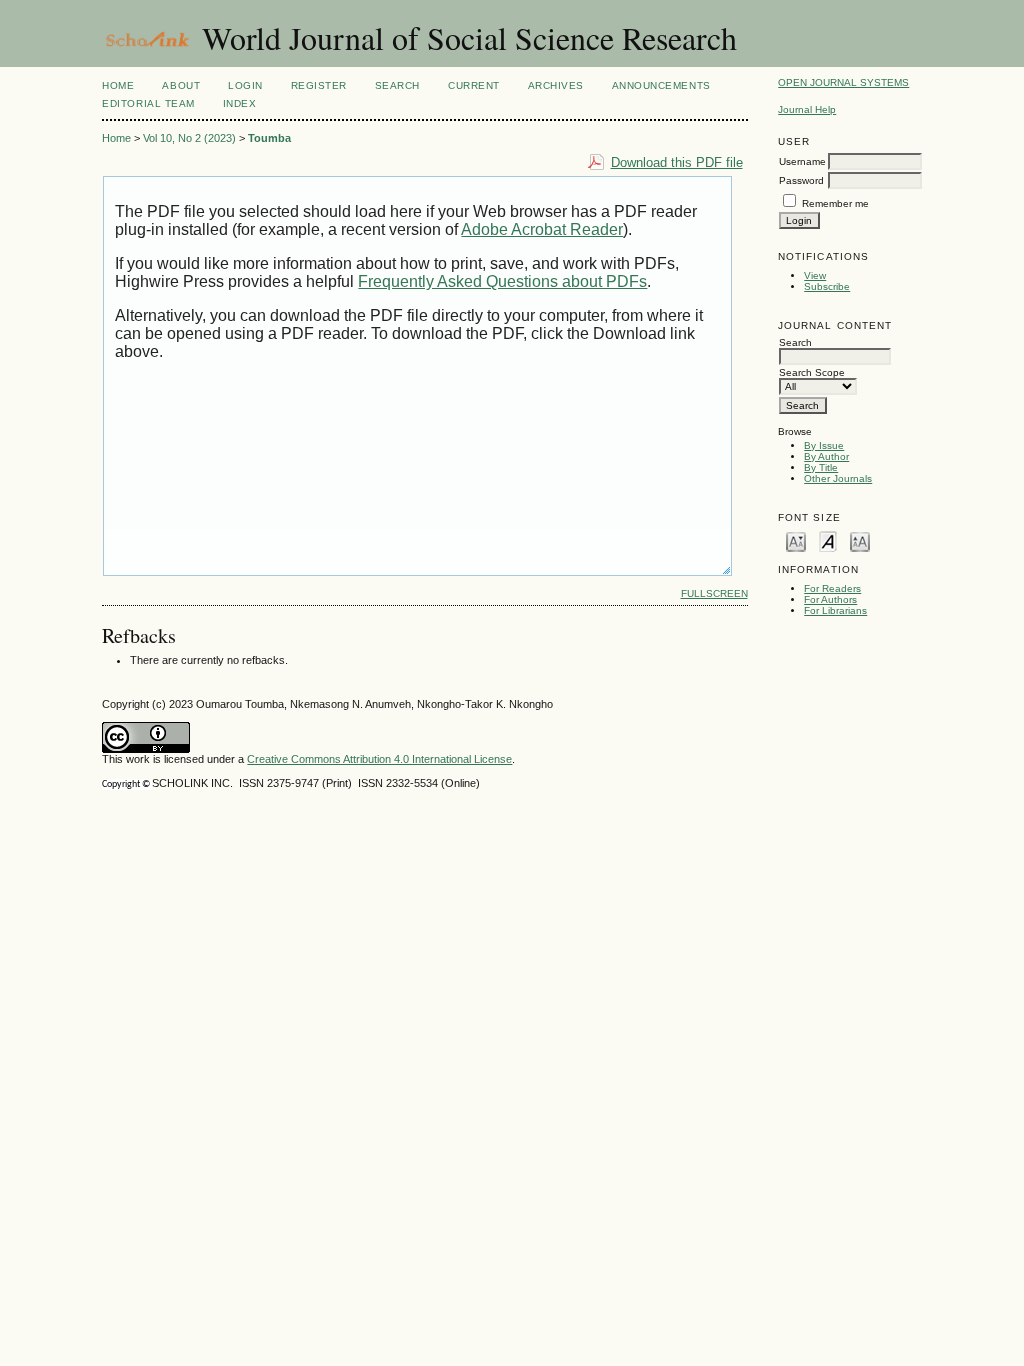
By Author (826, 456)
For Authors (830, 599)
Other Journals (838, 478)
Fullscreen (714, 593)
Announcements (661, 85)
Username (802, 161)
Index (240, 103)
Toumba (269, 138)
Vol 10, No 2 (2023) (189, 138)
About (181, 85)
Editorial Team (148, 103)
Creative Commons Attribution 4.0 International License (379, 759)
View (815, 275)
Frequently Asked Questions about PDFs (502, 281)
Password (801, 180)
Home (118, 85)
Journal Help (807, 109)
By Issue (824, 445)
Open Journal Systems (843, 82)
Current (474, 85)
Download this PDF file (677, 162)
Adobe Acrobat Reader (542, 229)
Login (245, 85)
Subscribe (827, 286)
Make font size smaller (796, 540)
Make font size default (828, 540)
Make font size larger (860, 540)
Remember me (835, 203)
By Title (821, 467)
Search (397, 85)
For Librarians (835, 610)
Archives (556, 85)
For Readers (832, 588)
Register (319, 85)
